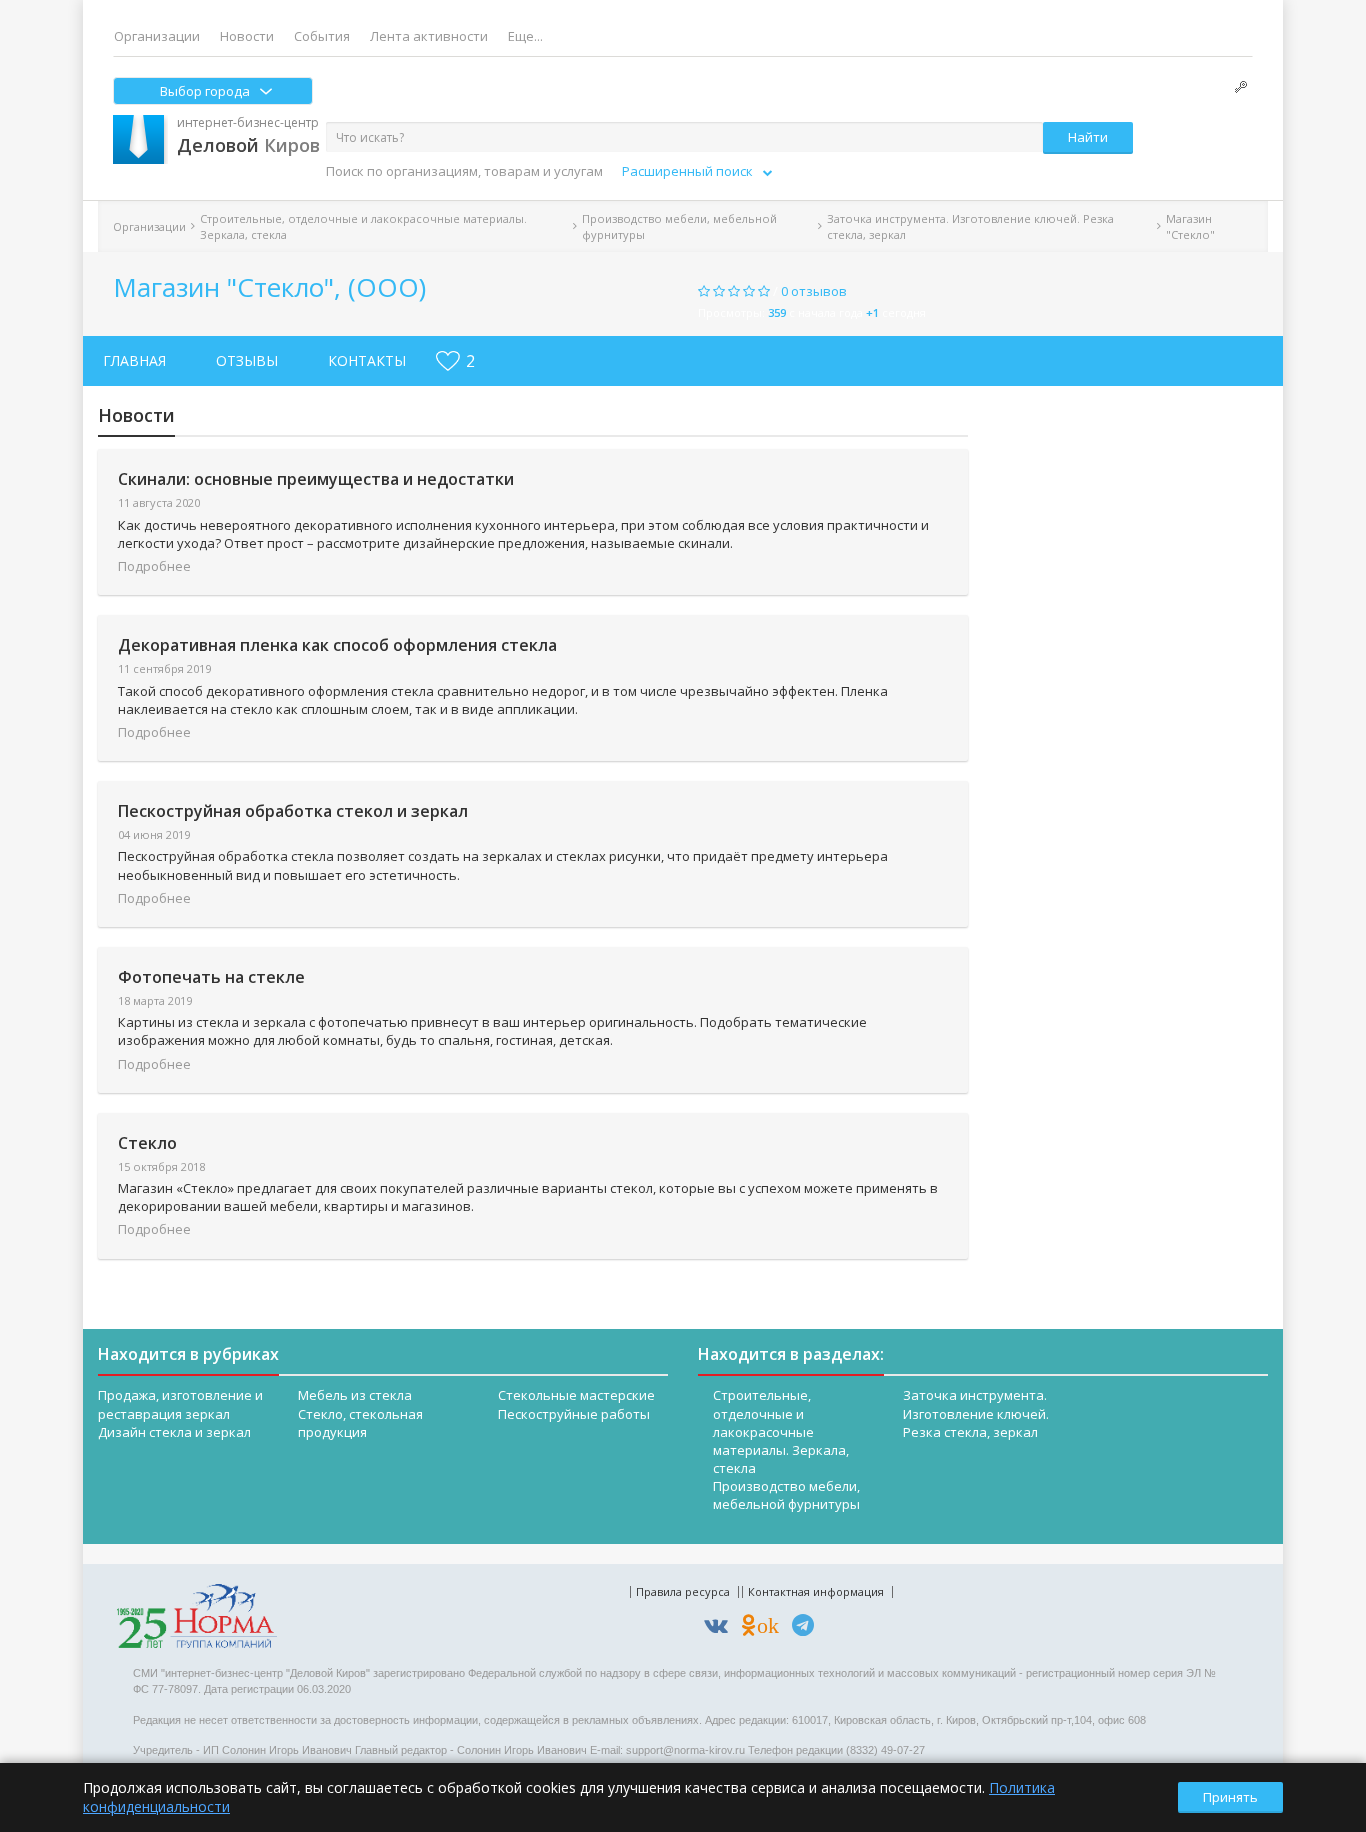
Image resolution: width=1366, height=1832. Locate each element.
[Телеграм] (808, 1628)
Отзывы (247, 360)
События (322, 36)
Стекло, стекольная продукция (360, 1423)
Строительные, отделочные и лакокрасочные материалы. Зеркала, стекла (363, 226)
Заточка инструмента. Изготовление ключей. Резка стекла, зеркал (970, 226)
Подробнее (154, 566)
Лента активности (429, 36)
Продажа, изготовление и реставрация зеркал (180, 1404)
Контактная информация (816, 1591)
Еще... (525, 36)
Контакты (367, 360)
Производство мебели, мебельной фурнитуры (679, 226)
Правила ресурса (683, 1591)
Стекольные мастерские (576, 1395)
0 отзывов (814, 291)
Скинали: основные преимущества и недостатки (316, 479)
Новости (247, 36)
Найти (1088, 137)
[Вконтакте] (721, 1628)
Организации (157, 36)
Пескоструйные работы (574, 1414)
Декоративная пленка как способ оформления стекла (337, 645)
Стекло (147, 1143)
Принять (1230, 1797)
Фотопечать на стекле (211, 977)
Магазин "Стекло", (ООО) (269, 287)
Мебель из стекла (355, 1395)
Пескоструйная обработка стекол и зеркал (293, 811)
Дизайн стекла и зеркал (174, 1432)
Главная (134, 360)
